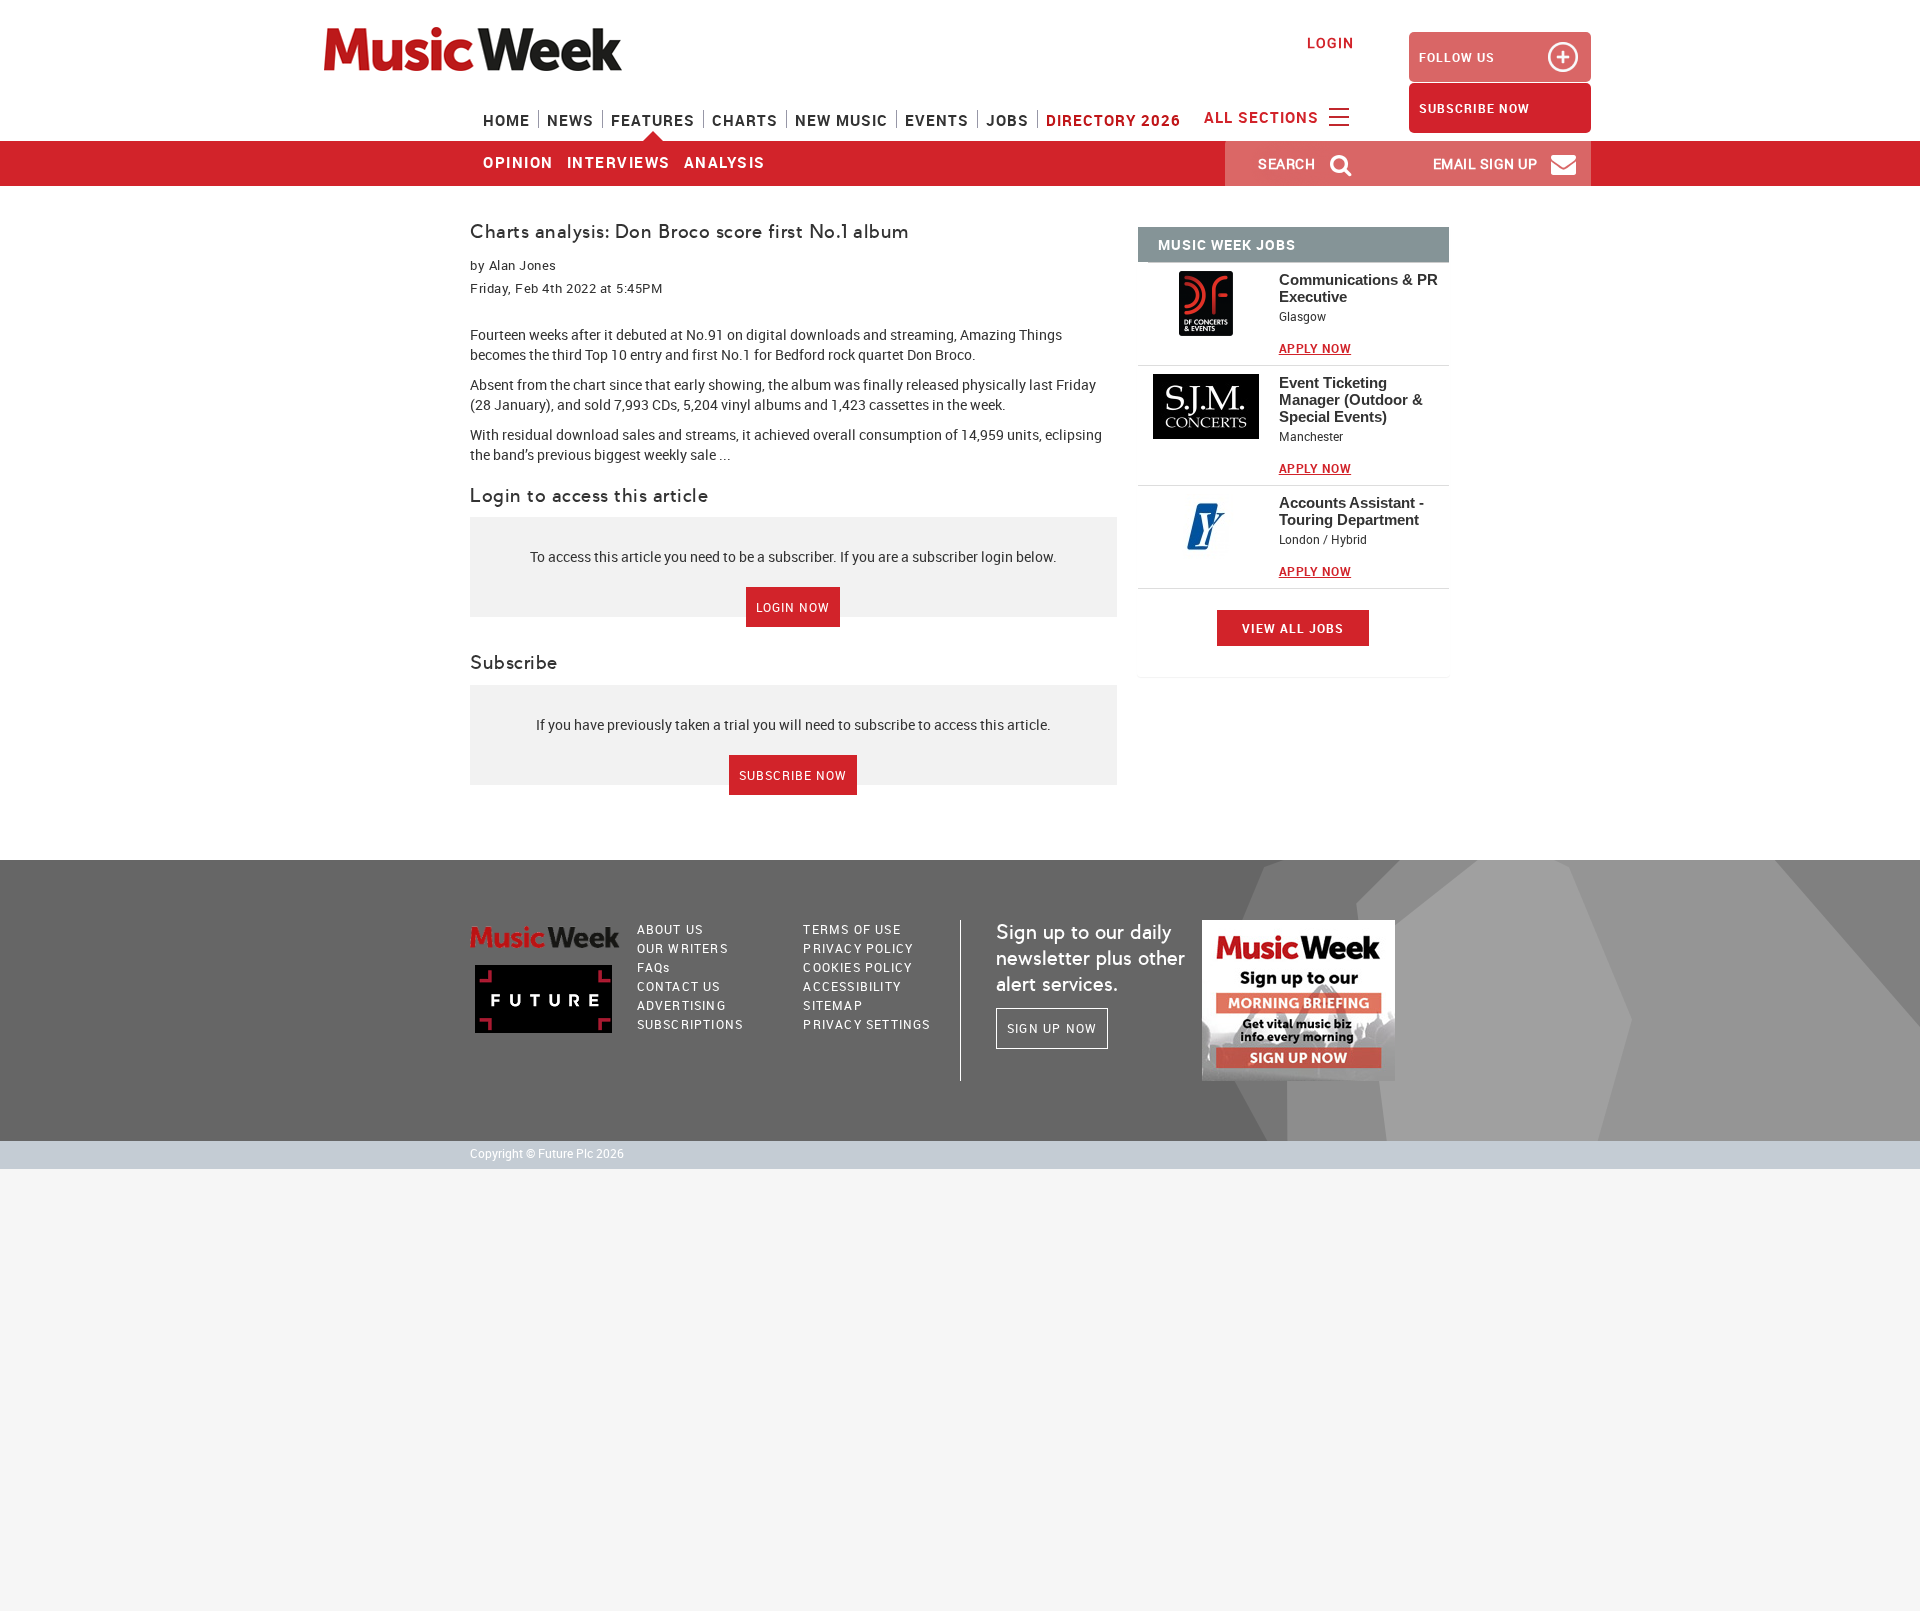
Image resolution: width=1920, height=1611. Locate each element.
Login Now (793, 607)
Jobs (1007, 120)
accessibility (852, 986)
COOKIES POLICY (857, 967)
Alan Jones (523, 265)
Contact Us (679, 986)
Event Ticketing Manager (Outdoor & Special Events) (1351, 399)
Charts (745, 120)
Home (506, 120)
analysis (725, 162)
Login (1330, 42)
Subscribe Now (793, 775)
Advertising (681, 1005)
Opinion (518, 162)
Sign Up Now (1052, 1028)
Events (937, 120)
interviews (619, 162)
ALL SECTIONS (1264, 117)
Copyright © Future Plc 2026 (547, 1153)
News (570, 120)
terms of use (851, 929)
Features (653, 120)
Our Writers (682, 948)
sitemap (832, 1005)
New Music (841, 120)
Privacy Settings (866, 1024)
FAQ (654, 967)
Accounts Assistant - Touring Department (1351, 511)
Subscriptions (690, 1024)
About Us (670, 929)
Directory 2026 (1113, 120)
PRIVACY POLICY (858, 948)
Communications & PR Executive (1358, 288)
